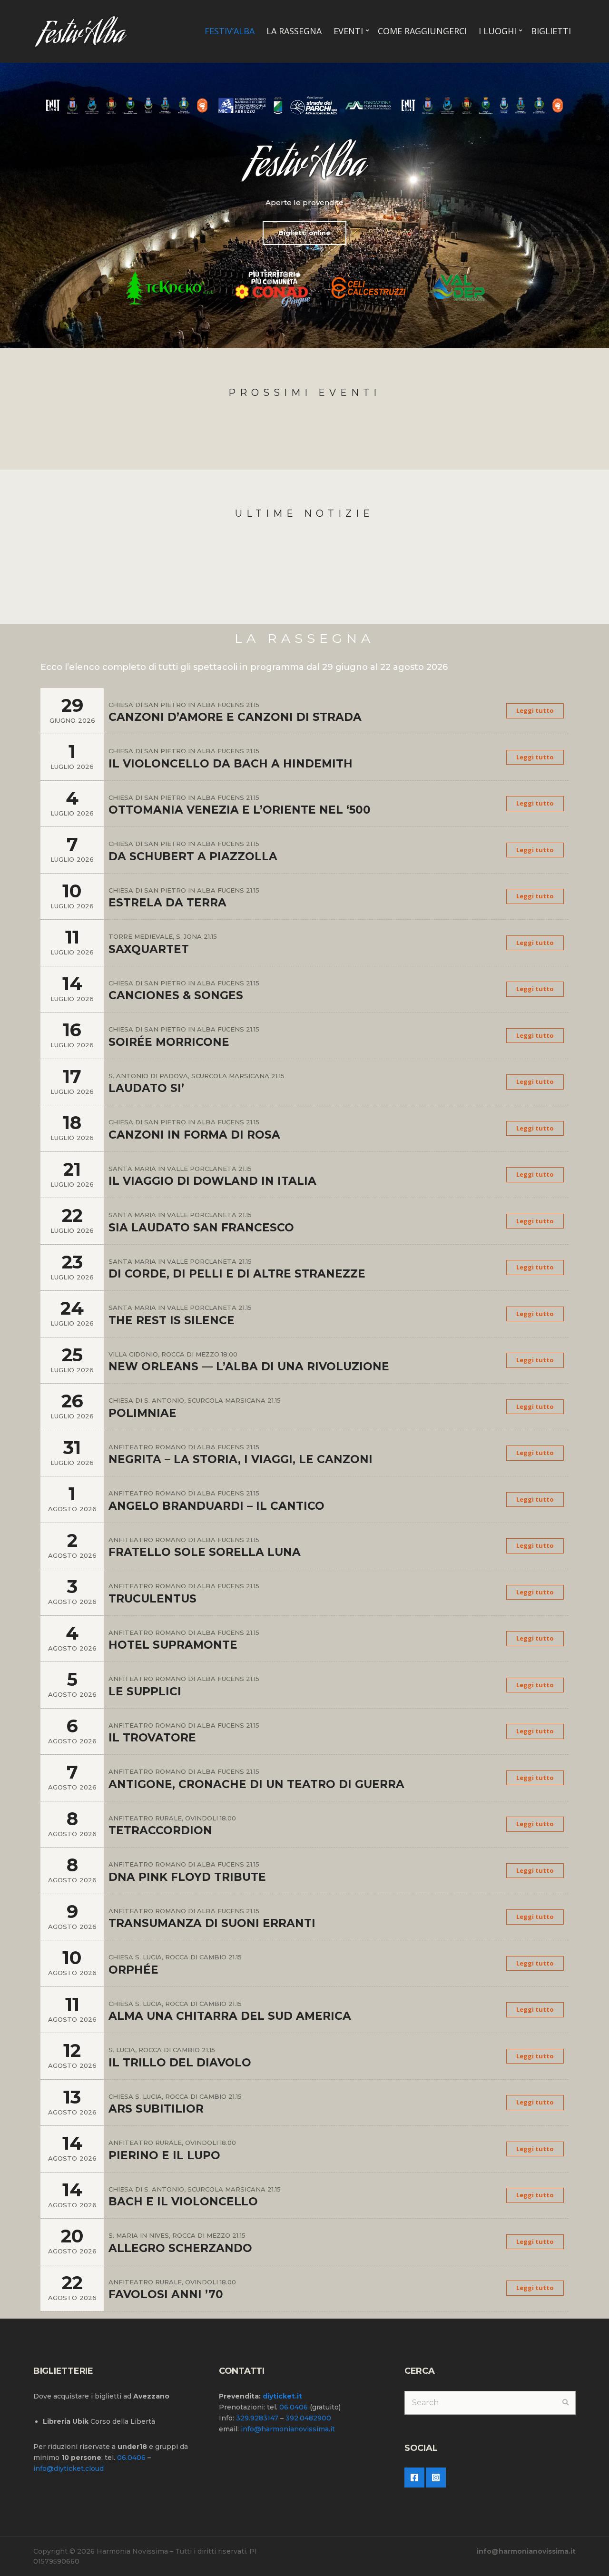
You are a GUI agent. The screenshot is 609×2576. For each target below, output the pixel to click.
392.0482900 (308, 2418)
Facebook (414, 2478)
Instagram (436, 2478)
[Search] (565, 2403)
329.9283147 (257, 2418)
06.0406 (131, 2458)
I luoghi (497, 31)
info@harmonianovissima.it (288, 2429)
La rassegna (294, 31)
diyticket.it (282, 2396)
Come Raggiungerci (422, 31)
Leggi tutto (535, 710)
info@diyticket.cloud (69, 2468)
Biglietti (551, 31)
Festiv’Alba (230, 31)
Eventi (348, 31)
